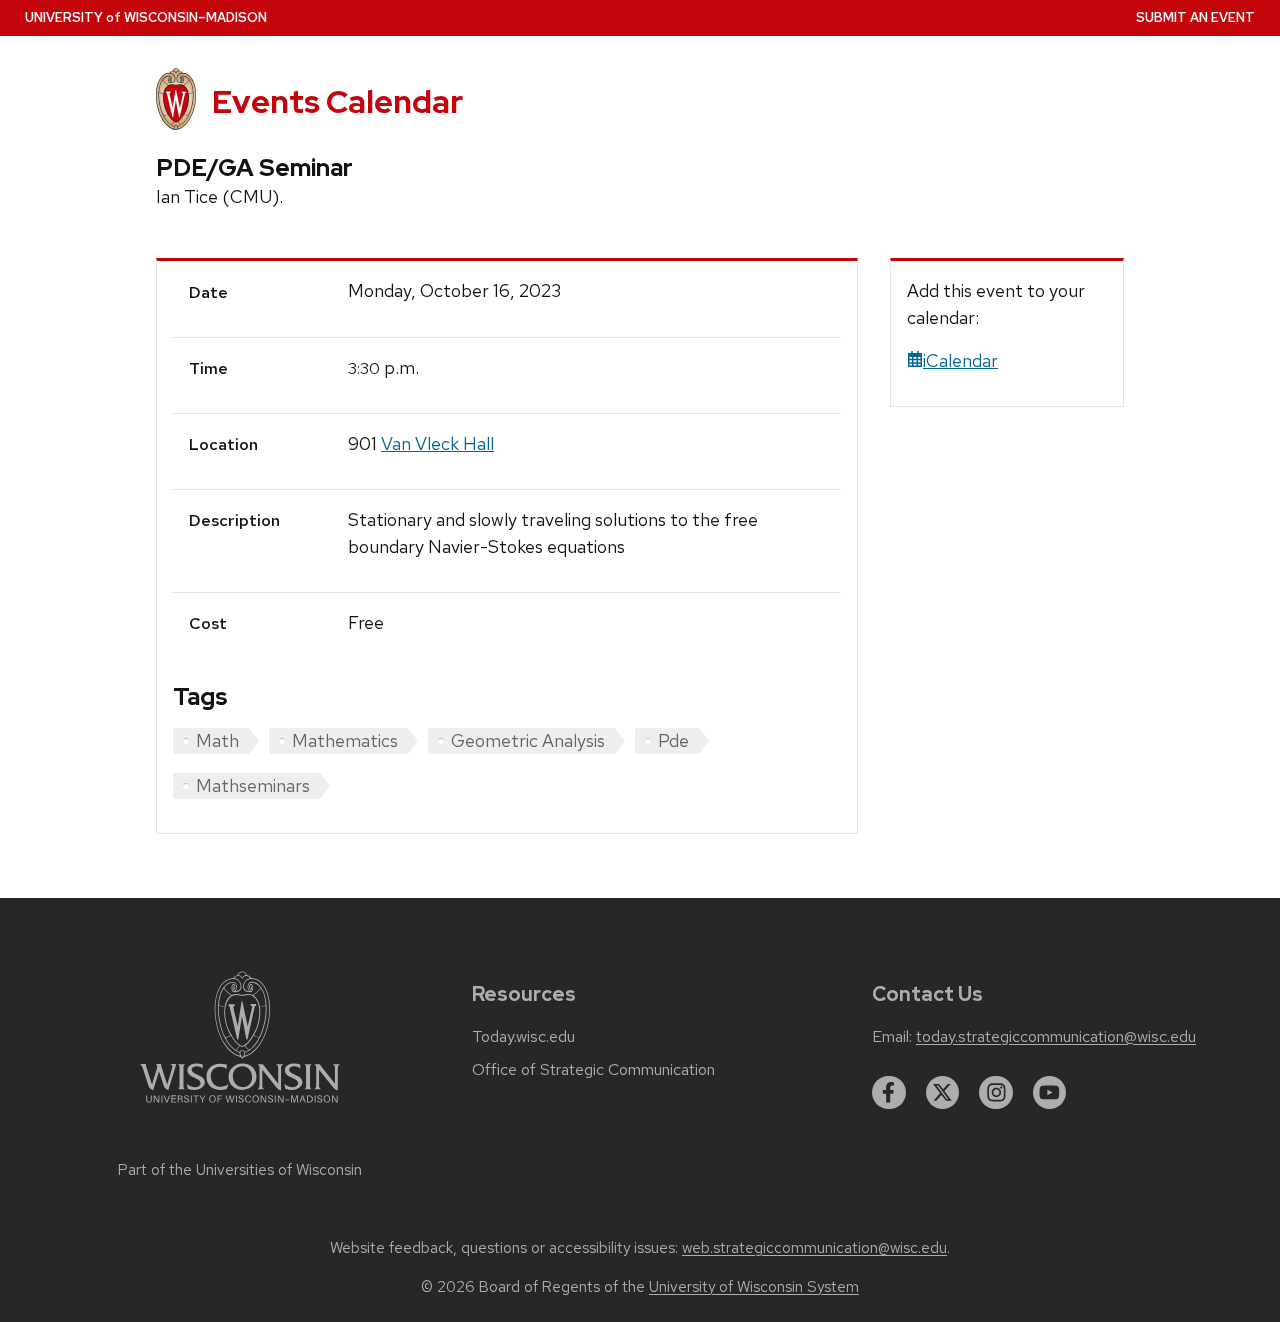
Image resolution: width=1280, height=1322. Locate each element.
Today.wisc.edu (523, 1037)
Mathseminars (253, 785)
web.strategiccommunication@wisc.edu (814, 1248)
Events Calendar (337, 101)
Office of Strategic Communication (593, 1070)
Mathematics (345, 740)
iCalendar (960, 360)
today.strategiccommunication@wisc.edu (1056, 1037)
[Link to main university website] (240, 1106)
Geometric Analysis (528, 740)
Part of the (240, 1170)
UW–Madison (146, 17)
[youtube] (1050, 1093)
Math (217, 740)
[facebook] (889, 1093)
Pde (673, 740)
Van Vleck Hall (437, 443)
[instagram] (996, 1093)
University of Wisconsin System (754, 1287)
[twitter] (943, 1093)
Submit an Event (1195, 17)
